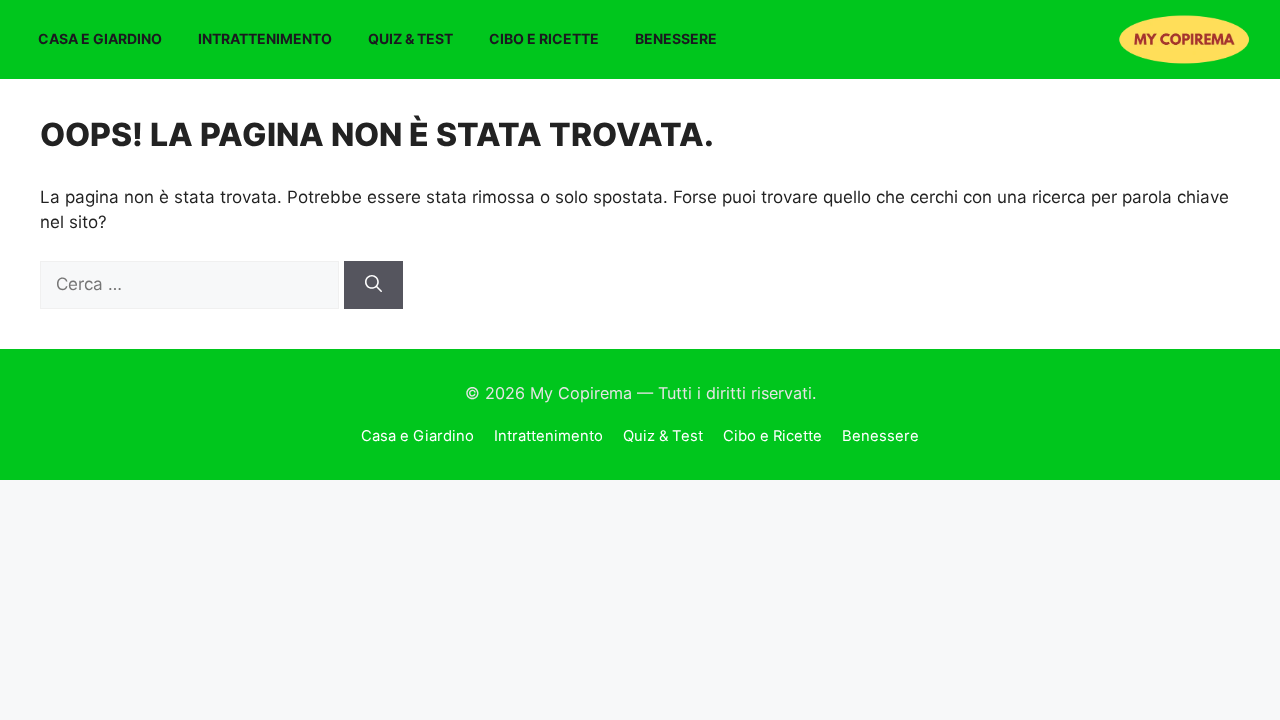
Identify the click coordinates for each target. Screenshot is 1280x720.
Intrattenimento (265, 38)
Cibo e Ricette (544, 38)
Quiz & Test (410, 38)
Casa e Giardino (100, 38)
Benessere (676, 38)
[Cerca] (373, 285)
